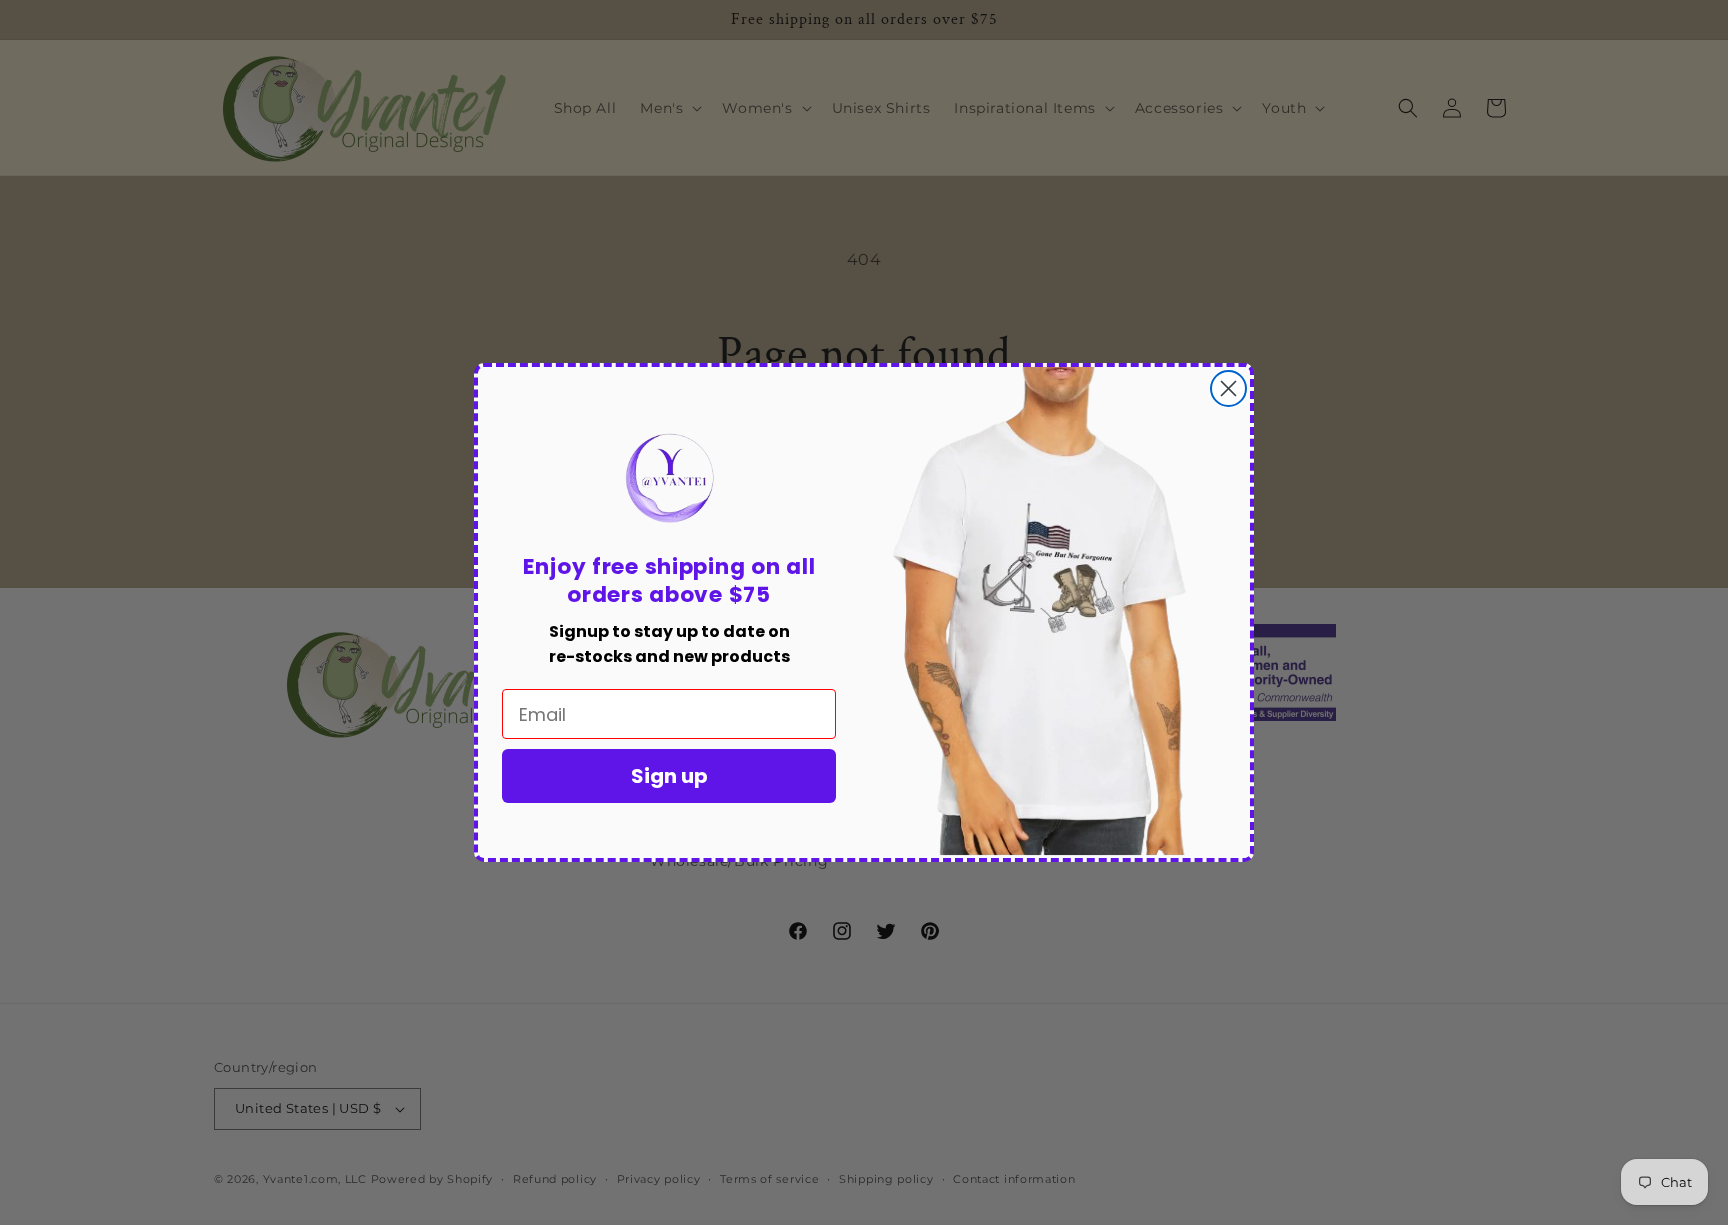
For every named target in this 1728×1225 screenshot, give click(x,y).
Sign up (669, 776)
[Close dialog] (1228, 388)
